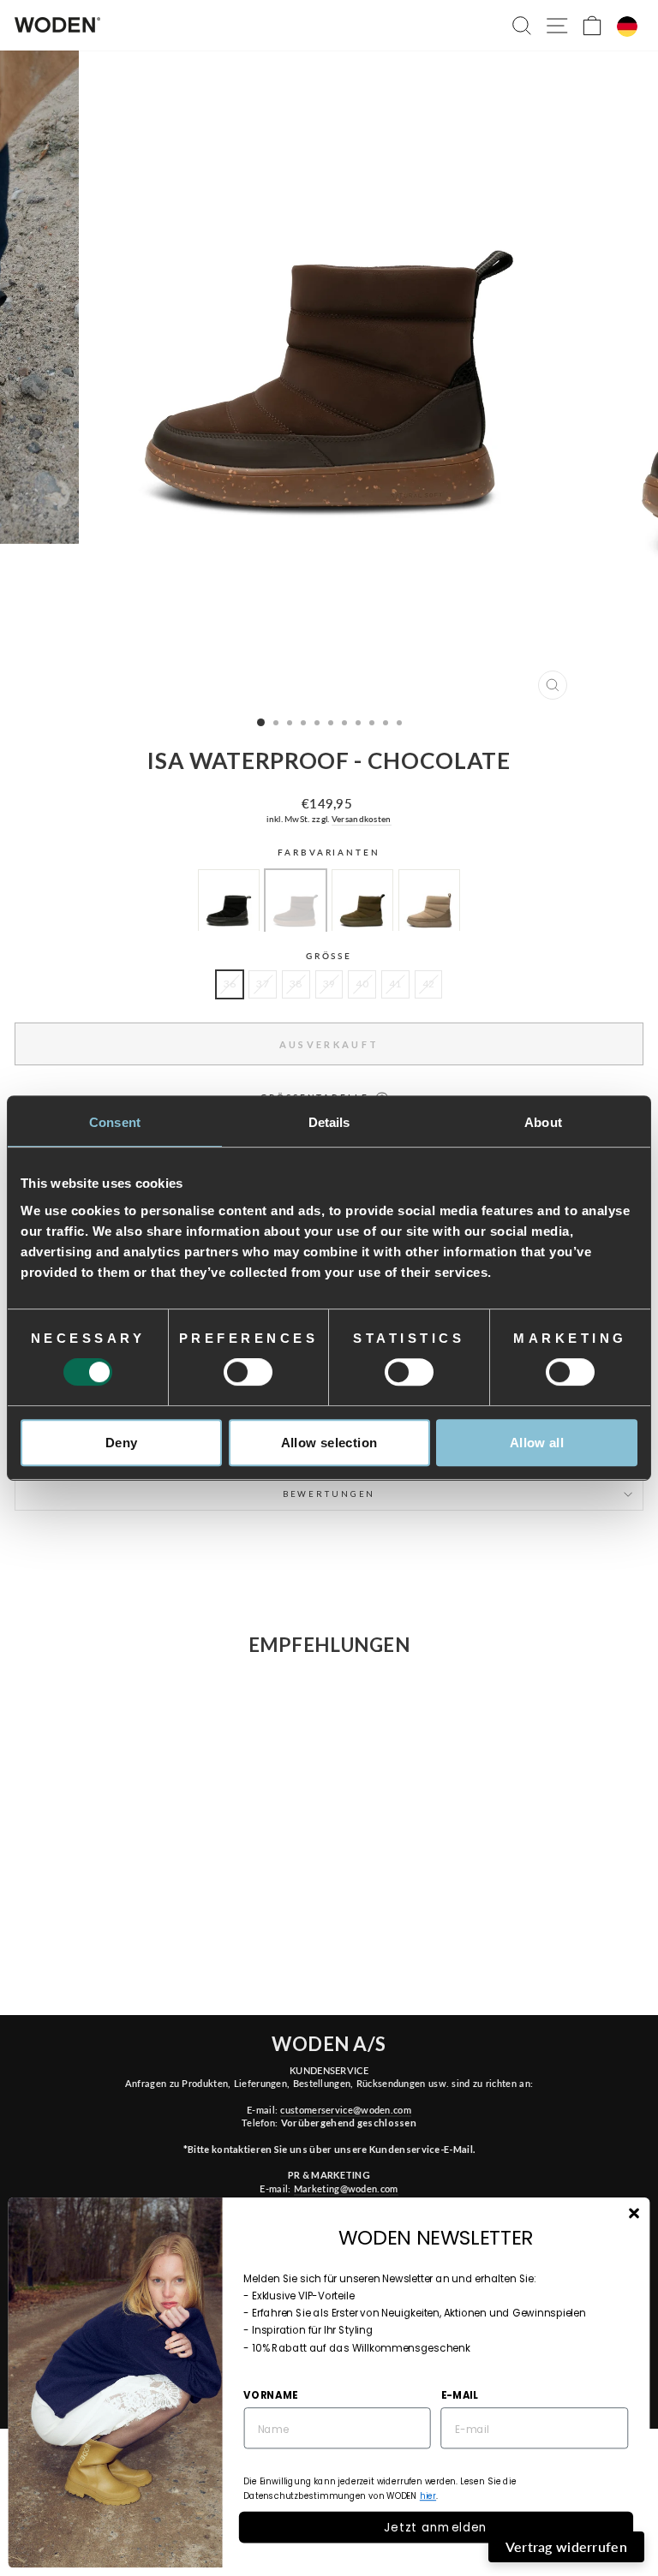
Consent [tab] (115, 1122)
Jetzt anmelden (436, 2527)
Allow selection (329, 1443)
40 (362, 984)
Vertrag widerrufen (566, 2546)
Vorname (271, 2394)
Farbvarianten (329, 853)
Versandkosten (362, 819)
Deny (122, 1443)
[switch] (248, 1372)
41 (395, 984)
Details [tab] (329, 1122)
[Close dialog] (634, 2213)
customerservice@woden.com (345, 2110)
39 (329, 984)
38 (296, 984)
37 (263, 984)
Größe (329, 956)
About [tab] (543, 1122)
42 (429, 984)
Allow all (537, 1443)
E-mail (460, 2394)
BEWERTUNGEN (329, 1494)
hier (428, 2496)
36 (230, 984)
